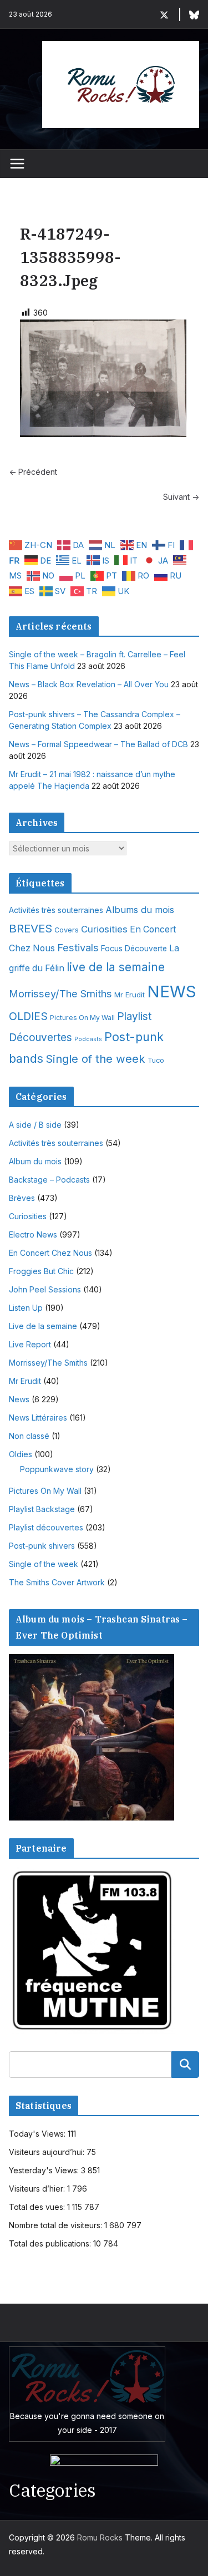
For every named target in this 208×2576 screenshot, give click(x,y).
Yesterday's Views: (45, 2170)
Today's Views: (38, 2134)
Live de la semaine (43, 1326)
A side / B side (35, 1125)
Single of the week (95, 1059)
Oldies (21, 1454)
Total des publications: (51, 2243)
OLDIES (28, 1016)
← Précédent (33, 472)
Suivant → (181, 497)
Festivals (78, 947)
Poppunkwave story (57, 1469)
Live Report (30, 1344)
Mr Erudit (130, 995)
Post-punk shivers (42, 1546)
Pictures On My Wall (82, 1018)
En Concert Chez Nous (50, 1253)
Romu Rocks (100, 2537)
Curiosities (104, 929)
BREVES (31, 928)
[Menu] (17, 164)
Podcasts (88, 1039)
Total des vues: (38, 2207)
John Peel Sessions (45, 1289)
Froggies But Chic (41, 1271)
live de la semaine (116, 967)
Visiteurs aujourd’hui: (48, 2152)
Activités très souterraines (56, 910)
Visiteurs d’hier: (38, 2189)
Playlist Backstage (42, 1509)
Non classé (29, 1436)
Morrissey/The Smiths (60, 993)
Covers (67, 930)
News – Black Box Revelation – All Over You (89, 684)
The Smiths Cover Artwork (57, 1582)
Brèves (22, 1198)
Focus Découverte (134, 949)
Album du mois (35, 1161)
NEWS (172, 992)
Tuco (156, 1060)
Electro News (33, 1234)
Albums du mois (140, 910)
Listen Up (26, 1308)
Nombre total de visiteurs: (57, 2225)
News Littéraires (38, 1418)
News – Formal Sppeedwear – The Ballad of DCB (98, 744)
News (19, 1399)
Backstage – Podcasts (49, 1180)
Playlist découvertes (46, 1527)
